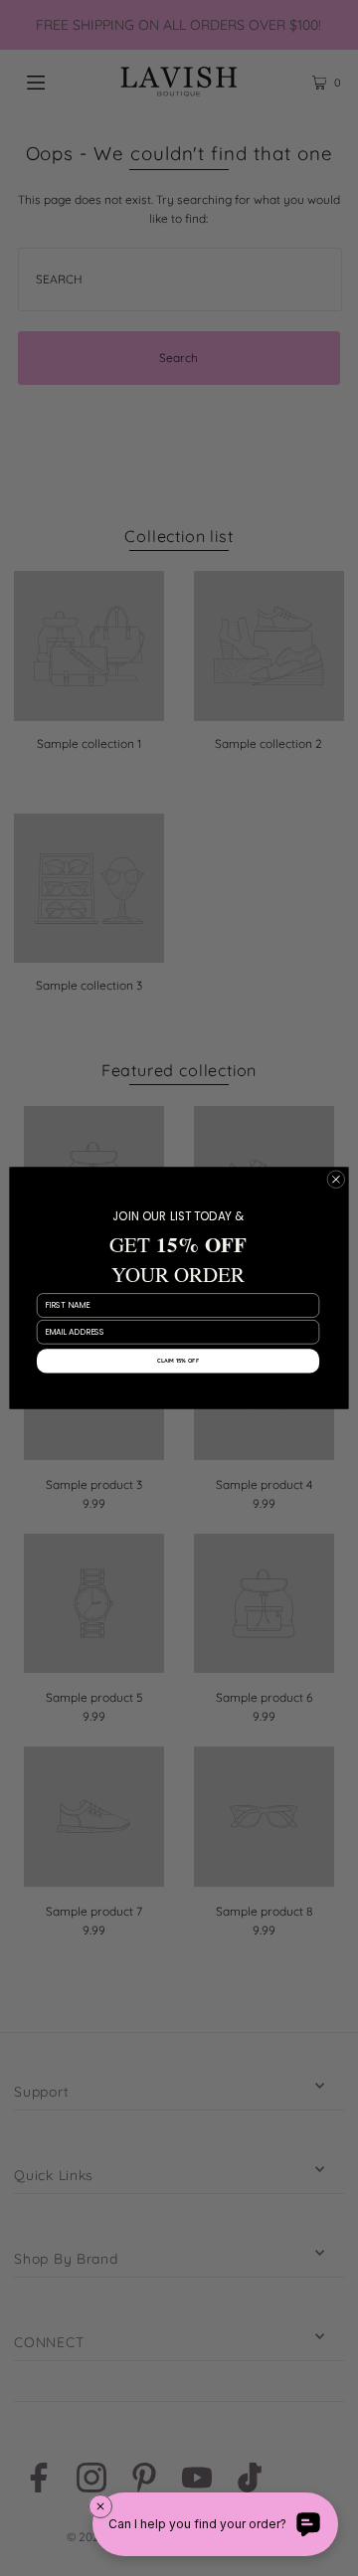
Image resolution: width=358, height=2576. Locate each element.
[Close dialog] (336, 1179)
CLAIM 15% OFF (178, 1361)
